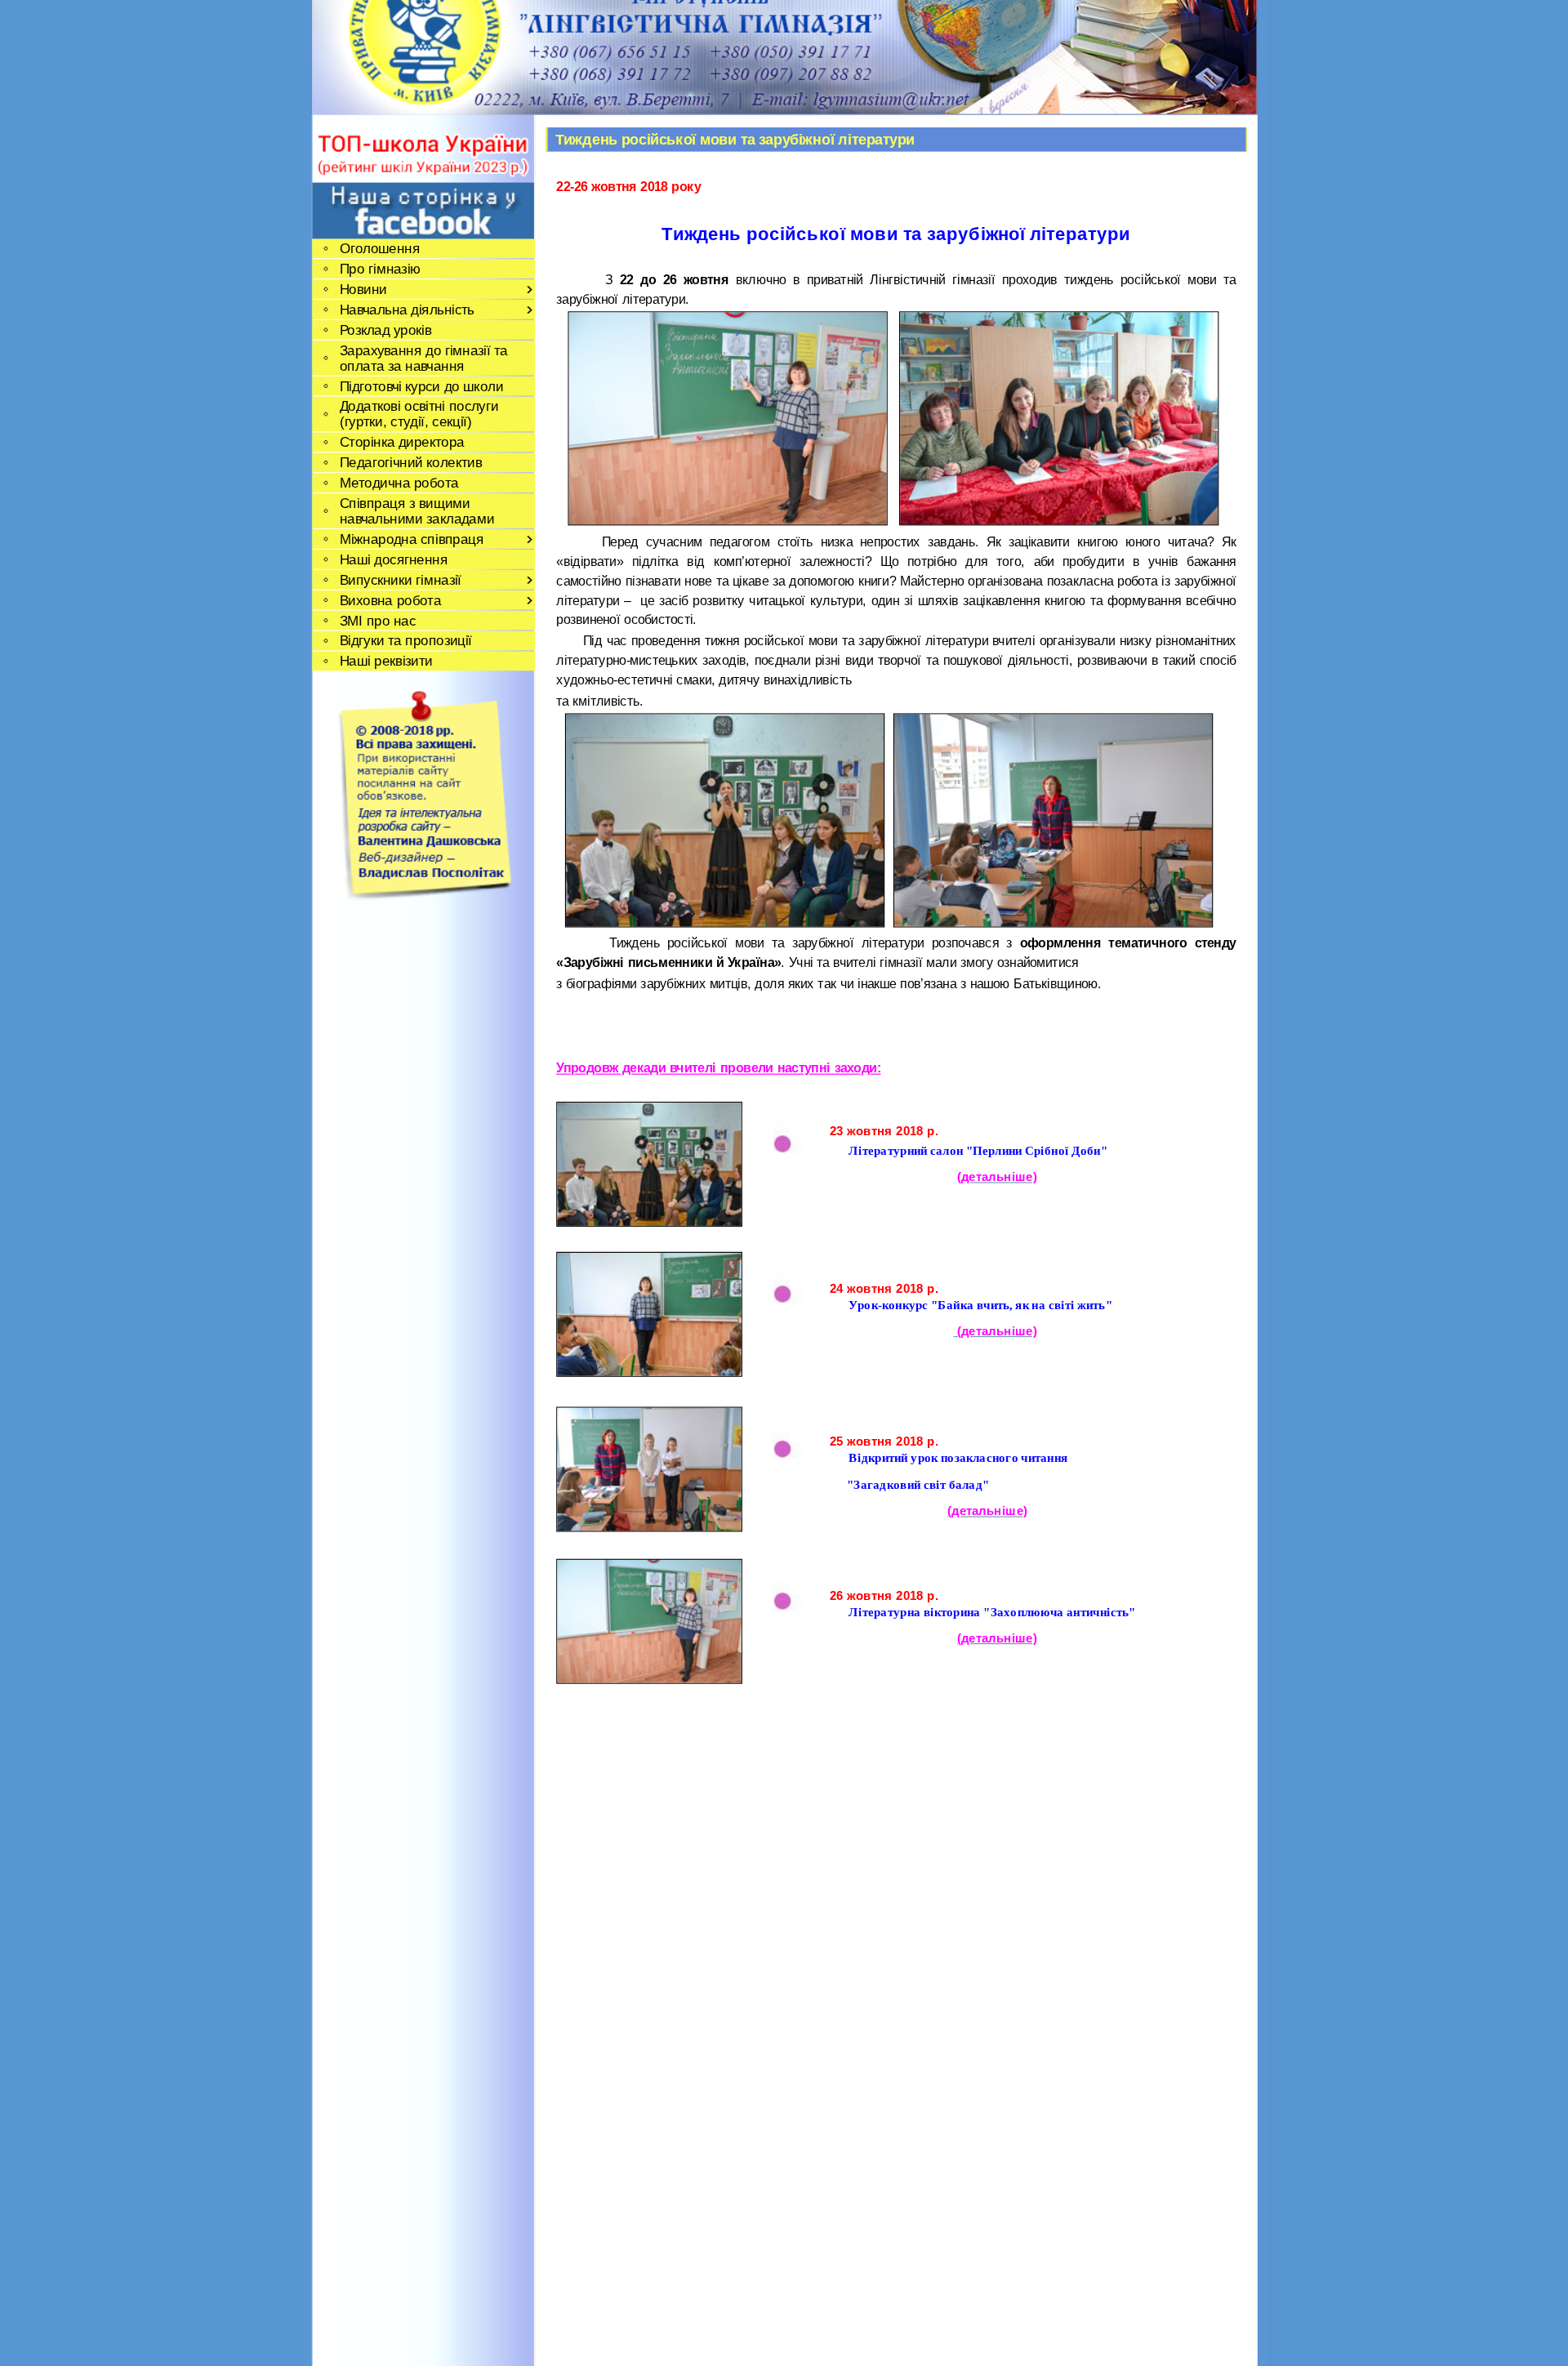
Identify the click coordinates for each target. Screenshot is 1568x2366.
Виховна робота (390, 600)
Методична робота (399, 483)
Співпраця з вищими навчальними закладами (416, 510)
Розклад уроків (385, 330)
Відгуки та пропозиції (405, 641)
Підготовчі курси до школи (421, 386)
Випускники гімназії (400, 579)
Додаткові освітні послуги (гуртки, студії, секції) (418, 414)
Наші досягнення (393, 559)
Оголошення (379, 249)
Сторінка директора (401, 442)
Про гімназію (380, 268)
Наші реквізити (385, 661)
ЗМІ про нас (377, 620)
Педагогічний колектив (410, 463)
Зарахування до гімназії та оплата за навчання (423, 358)
